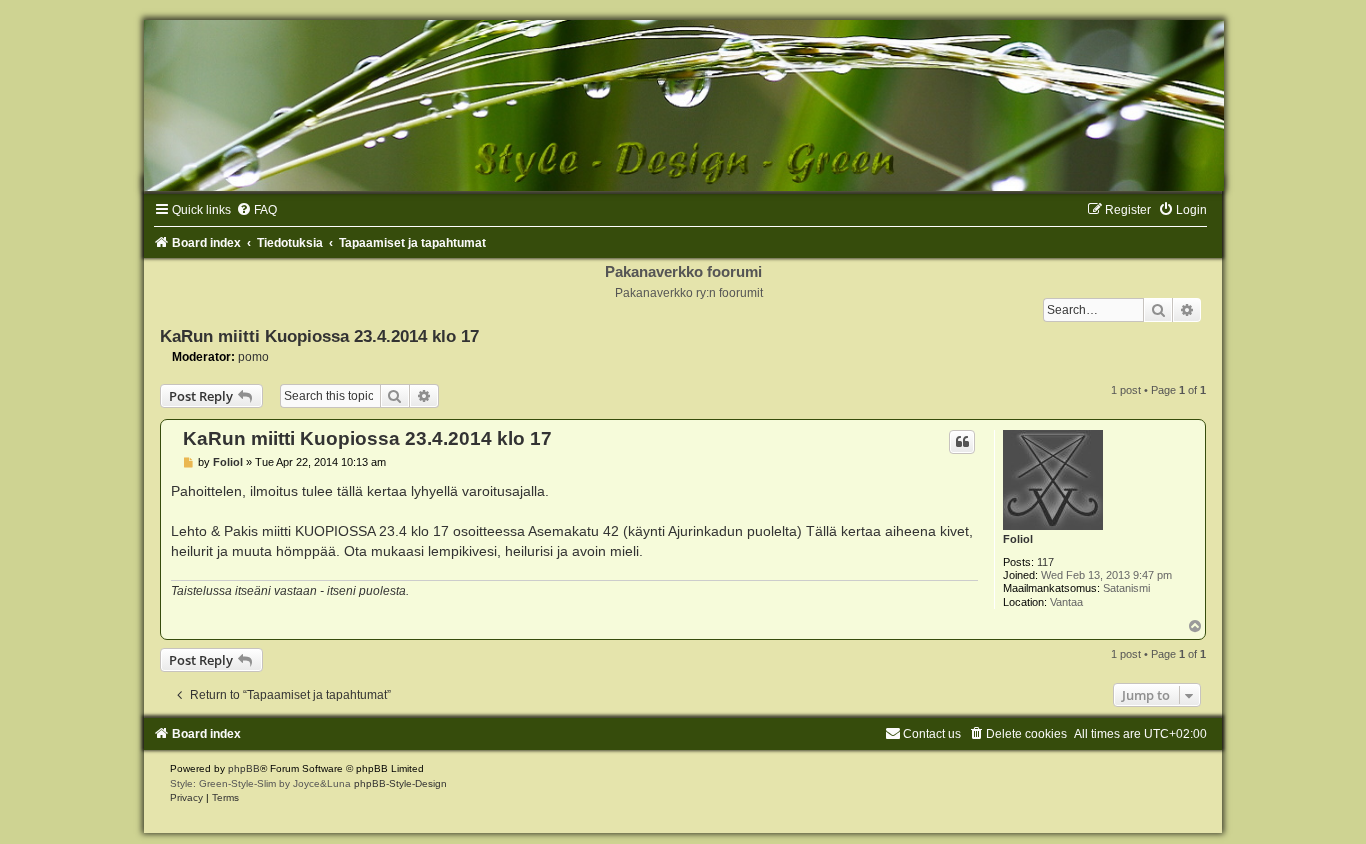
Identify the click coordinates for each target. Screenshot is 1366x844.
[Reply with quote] (962, 442)
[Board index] (683, 105)
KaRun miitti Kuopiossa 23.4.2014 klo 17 (319, 336)
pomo (253, 357)
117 (1045, 562)
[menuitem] (256, 210)
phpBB (244, 768)
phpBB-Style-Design (400, 783)
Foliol (1018, 539)
